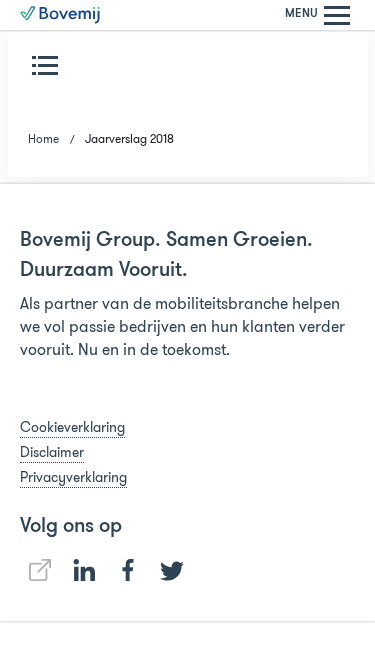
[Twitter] (172, 571)
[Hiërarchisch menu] (50, 65)
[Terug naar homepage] (60, 15)
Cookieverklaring (72, 427)
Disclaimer (52, 452)
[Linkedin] (40, 570)
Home (43, 138)
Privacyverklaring (73, 477)
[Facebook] (128, 570)
